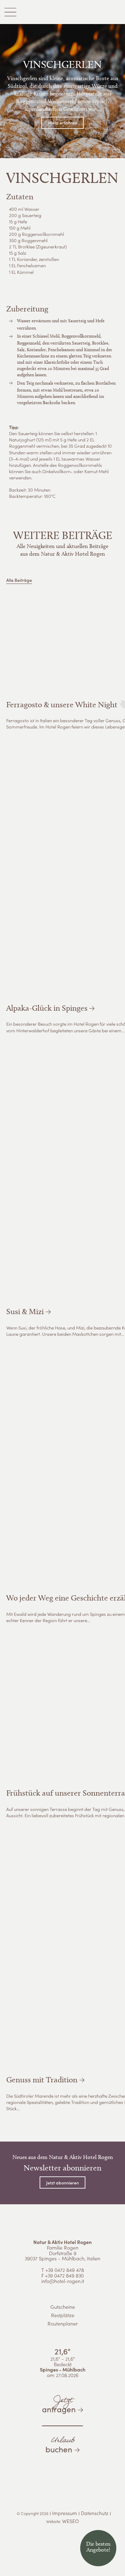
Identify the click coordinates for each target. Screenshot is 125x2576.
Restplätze (63, 2316)
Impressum (65, 2513)
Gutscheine (63, 2307)
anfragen (59, 2404)
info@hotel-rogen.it (63, 2281)
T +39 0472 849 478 (63, 2270)
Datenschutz (95, 2513)
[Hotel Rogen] (62, 12)
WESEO (70, 2521)
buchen (60, 2444)
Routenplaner (63, 2324)
